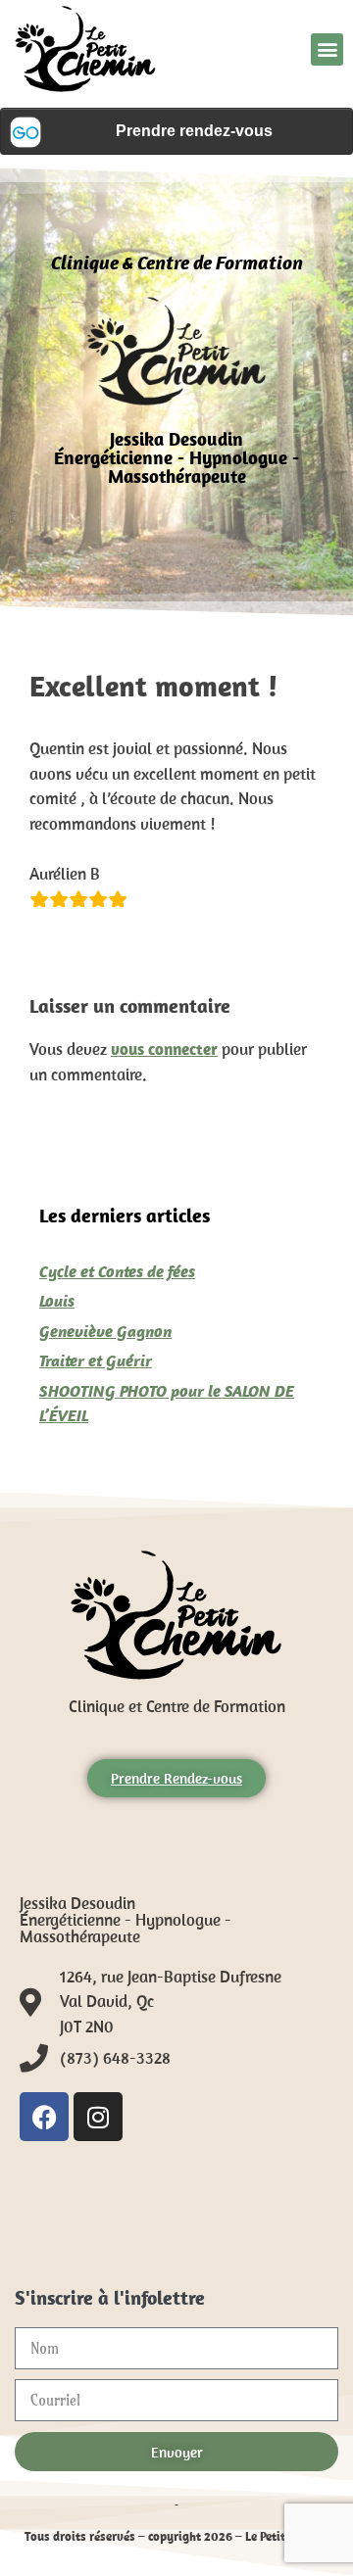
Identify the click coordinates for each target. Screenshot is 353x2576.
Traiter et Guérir (96, 1360)
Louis (57, 1301)
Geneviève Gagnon (105, 1331)
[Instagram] (98, 2117)
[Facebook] (44, 2117)
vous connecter (164, 1049)
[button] (327, 49)
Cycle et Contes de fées (117, 1271)
